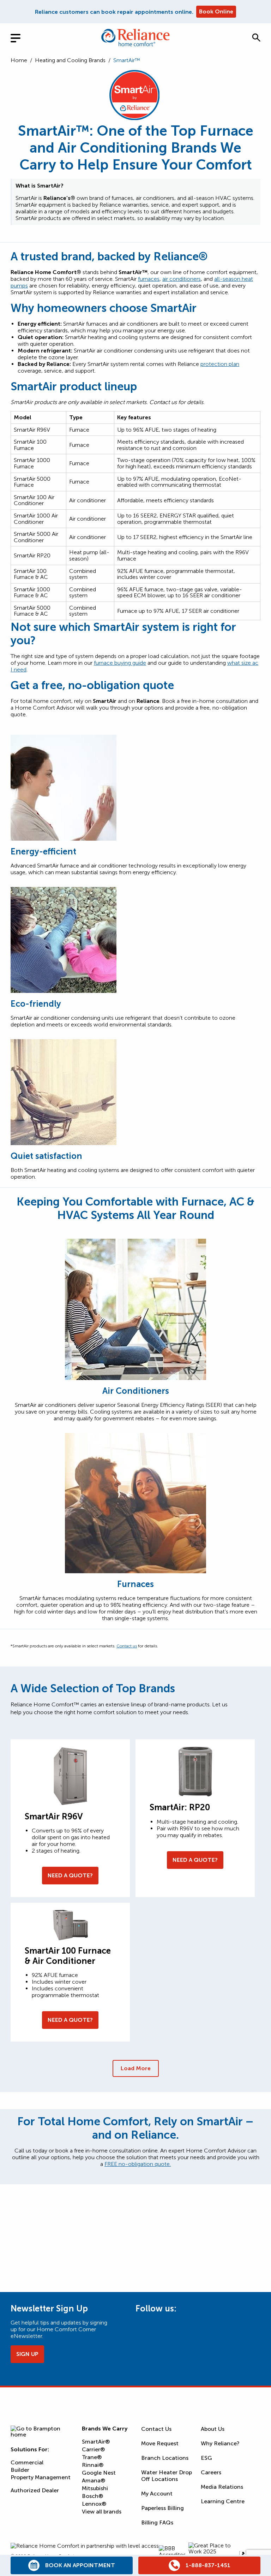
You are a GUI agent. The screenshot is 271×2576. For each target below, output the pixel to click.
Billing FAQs (157, 2522)
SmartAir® (96, 2442)
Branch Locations (165, 2458)
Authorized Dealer (35, 2490)
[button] (256, 37)
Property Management (41, 2477)
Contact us (127, 1646)
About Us (213, 2429)
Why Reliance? (220, 2443)
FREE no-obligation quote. (138, 2164)
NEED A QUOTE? (70, 1875)
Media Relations (222, 2487)
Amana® (94, 2480)
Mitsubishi (95, 2488)
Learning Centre (223, 2501)
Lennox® (94, 2504)
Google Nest (99, 2473)
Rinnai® (93, 2465)
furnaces (149, 279)
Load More (136, 2068)
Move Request (160, 2443)
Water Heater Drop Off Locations (167, 2476)
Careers (211, 2472)
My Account (157, 2494)
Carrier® (93, 2449)
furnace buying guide (120, 663)
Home (19, 60)
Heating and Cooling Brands (70, 60)
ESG (206, 2458)
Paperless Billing (162, 2508)
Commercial (27, 2462)
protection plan (220, 364)
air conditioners (182, 279)
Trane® (92, 2457)
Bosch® (92, 2496)
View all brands (102, 2512)
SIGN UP (27, 2354)
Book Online (216, 11)
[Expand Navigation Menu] (21, 37)
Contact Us (156, 2429)
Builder (20, 2470)
